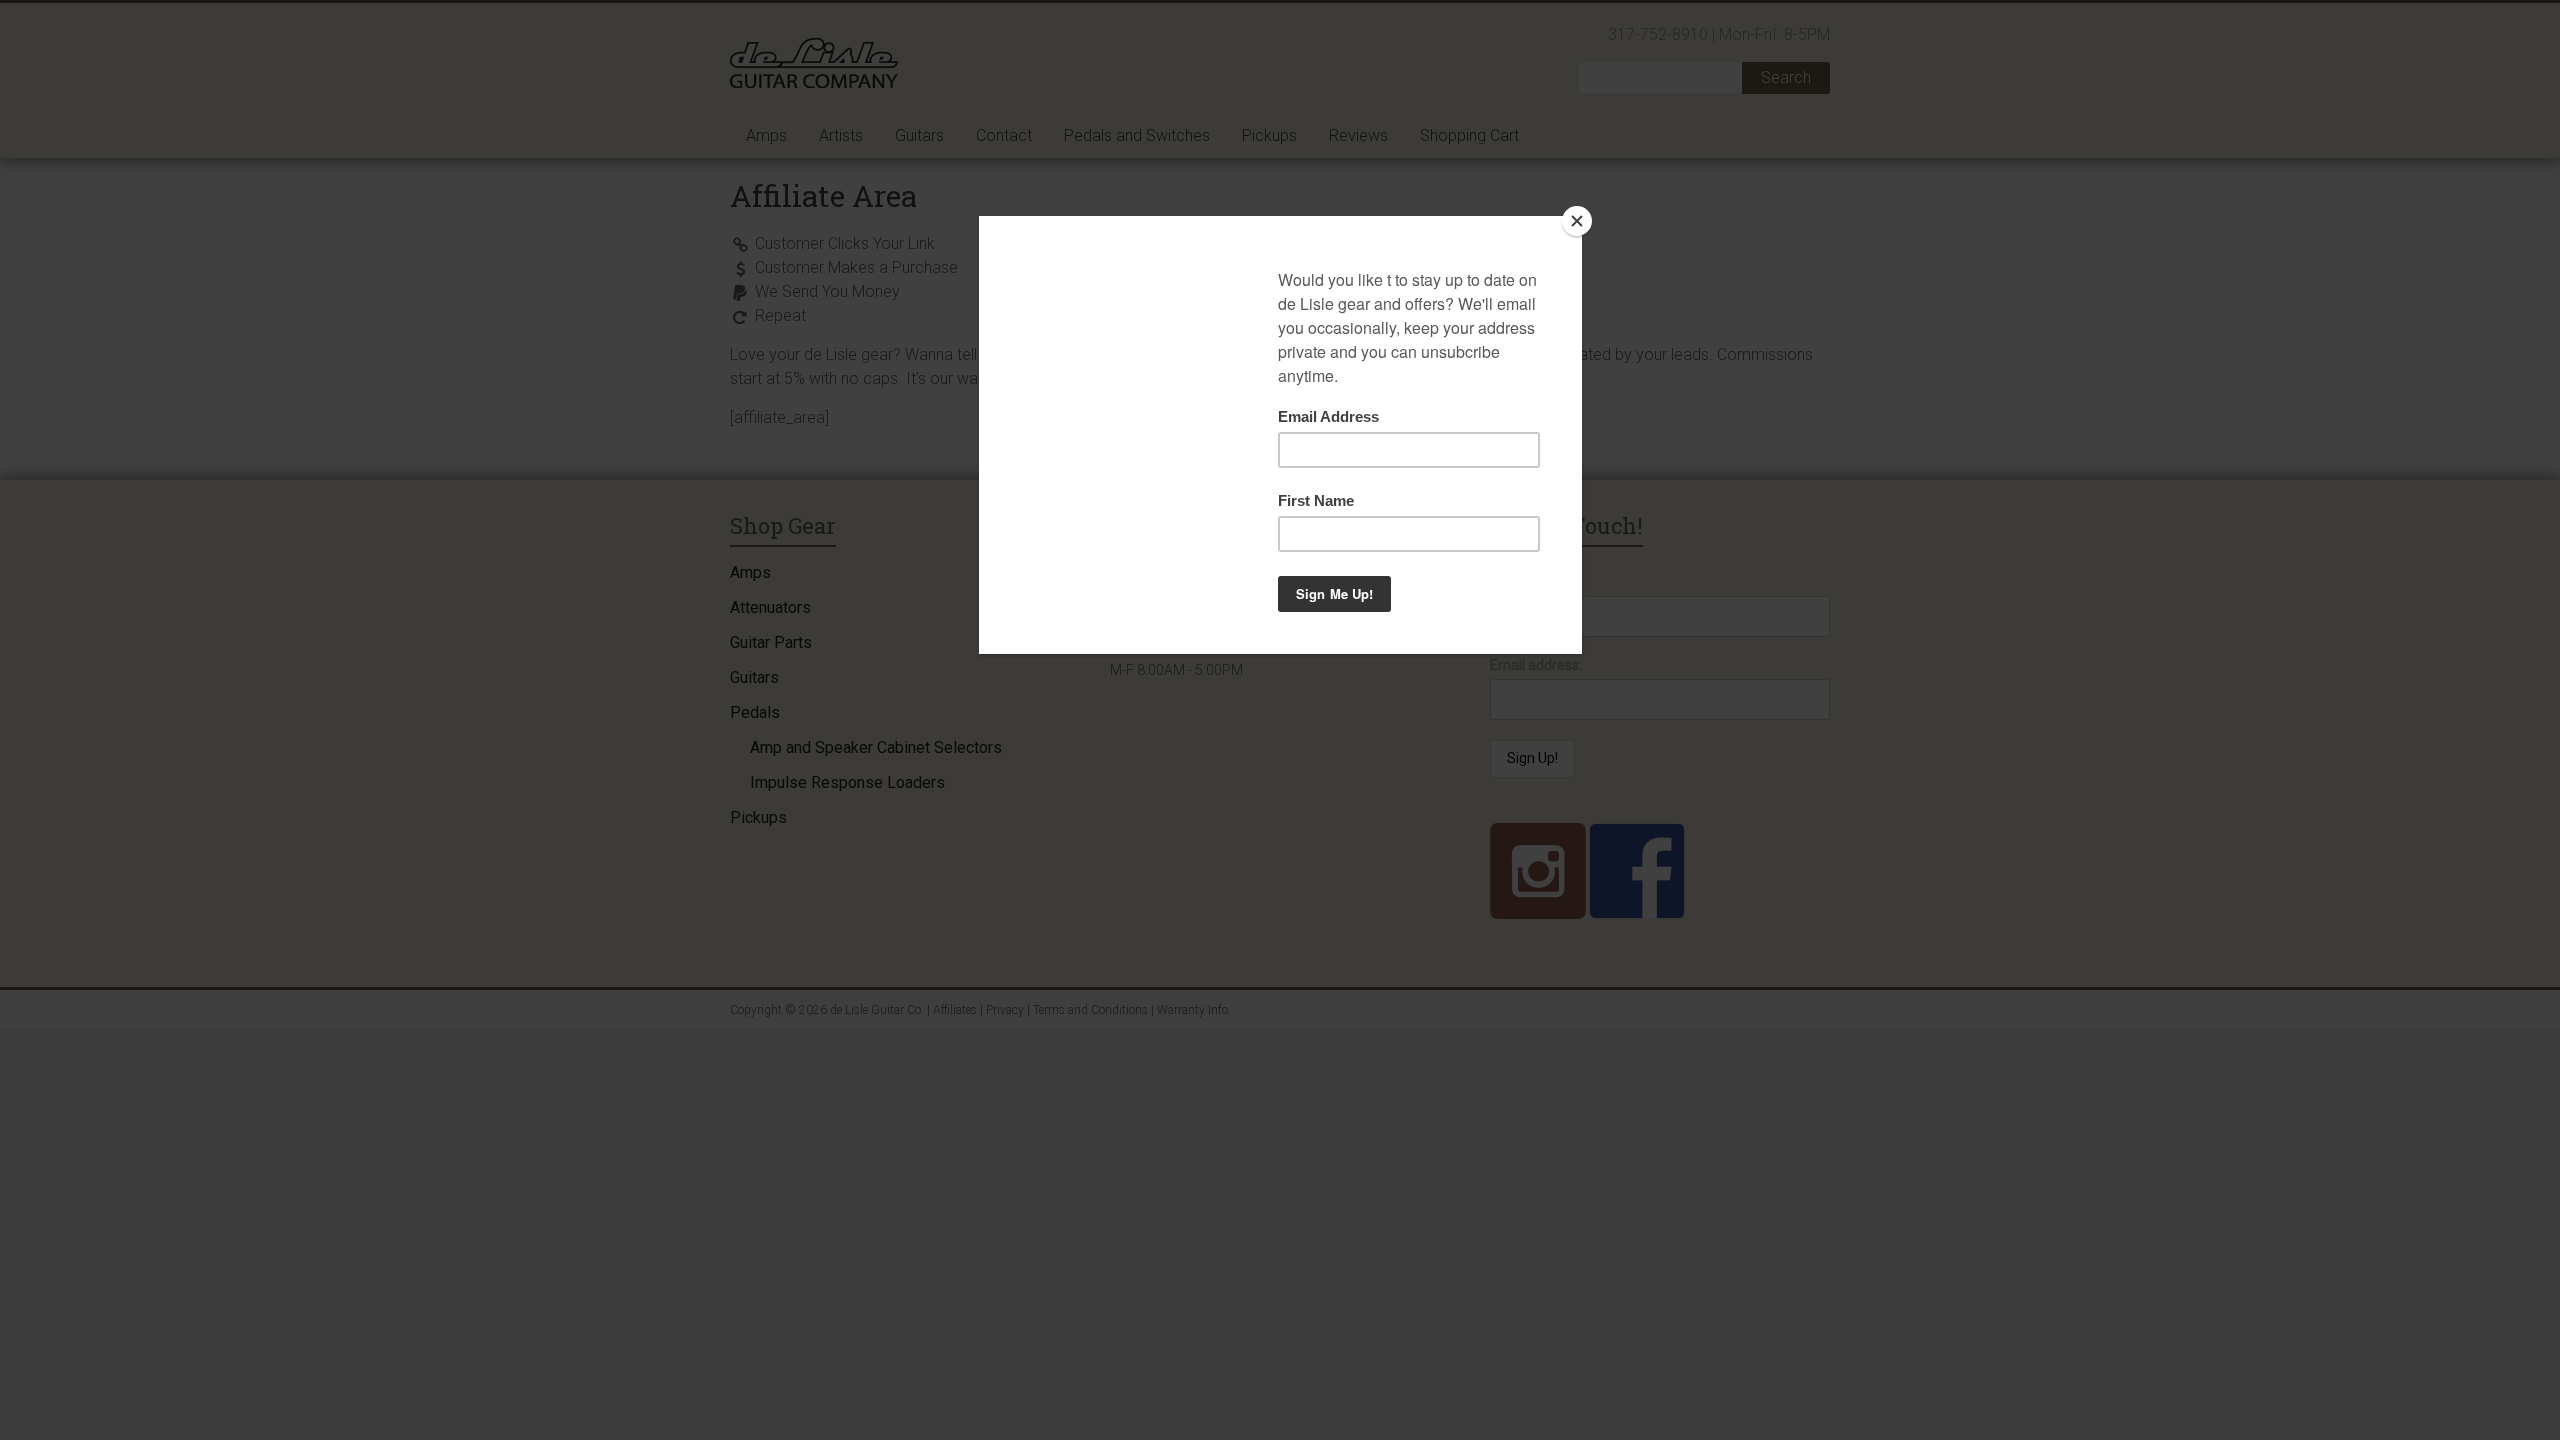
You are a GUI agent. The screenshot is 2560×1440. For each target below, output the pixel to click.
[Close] (1577, 221)
